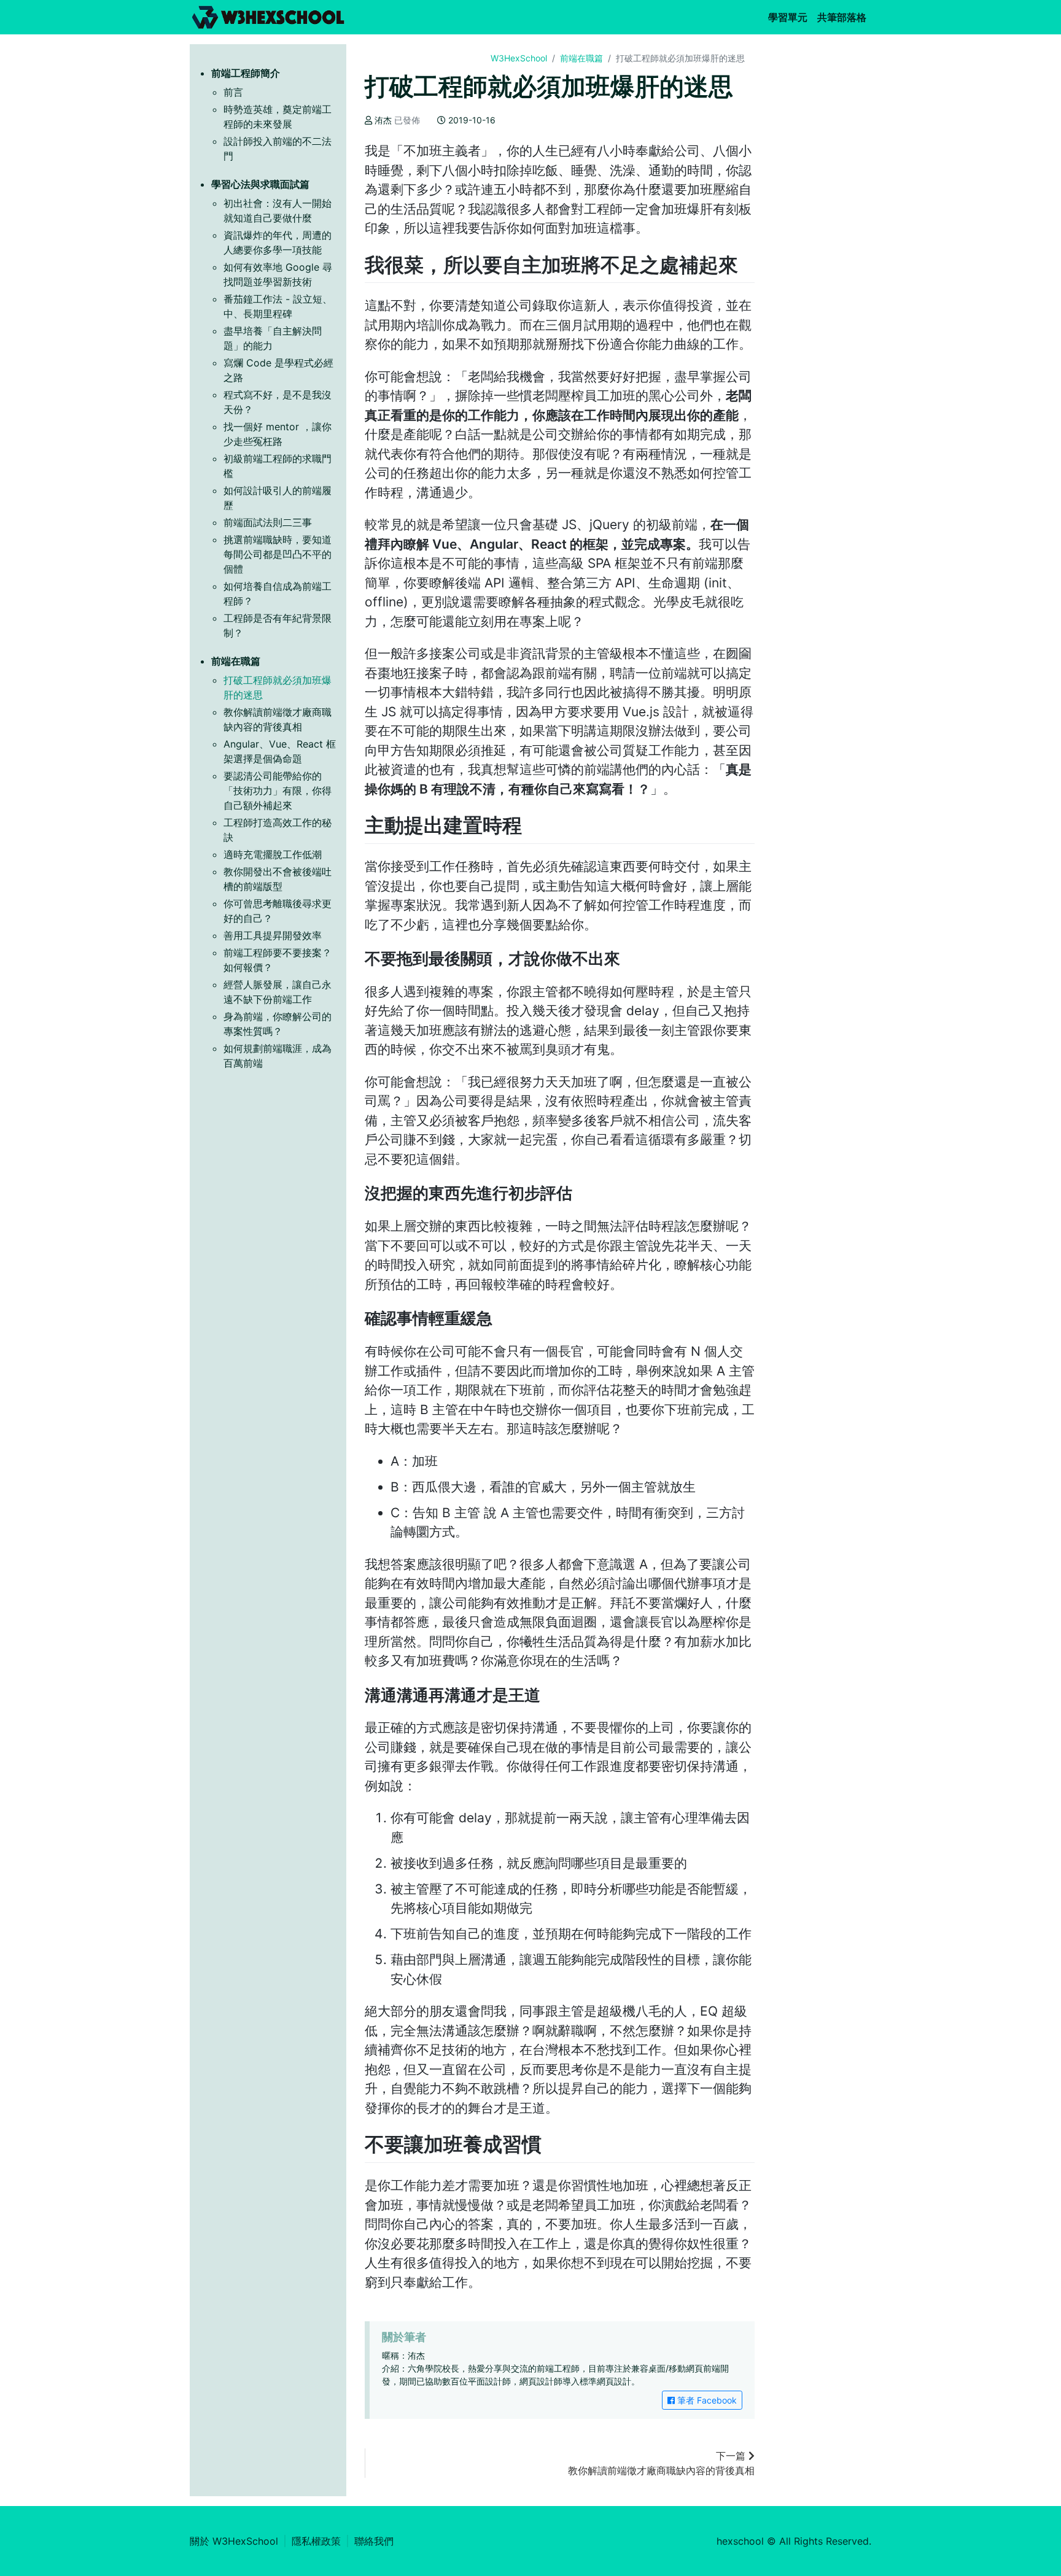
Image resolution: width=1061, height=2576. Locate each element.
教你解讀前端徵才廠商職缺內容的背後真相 (661, 2463)
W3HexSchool (519, 58)
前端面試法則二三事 (268, 522)
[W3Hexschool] (268, 17)
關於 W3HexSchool (234, 2541)
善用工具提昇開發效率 (273, 935)
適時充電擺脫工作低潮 (273, 854)
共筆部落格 (844, 17)
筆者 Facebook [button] (706, 2400)
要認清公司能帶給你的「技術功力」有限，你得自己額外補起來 (278, 791)
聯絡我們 (374, 2541)
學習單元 (790, 17)
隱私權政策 (316, 2541)
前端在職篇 (581, 58)
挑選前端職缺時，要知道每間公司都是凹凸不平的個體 (278, 554)
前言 (233, 92)
